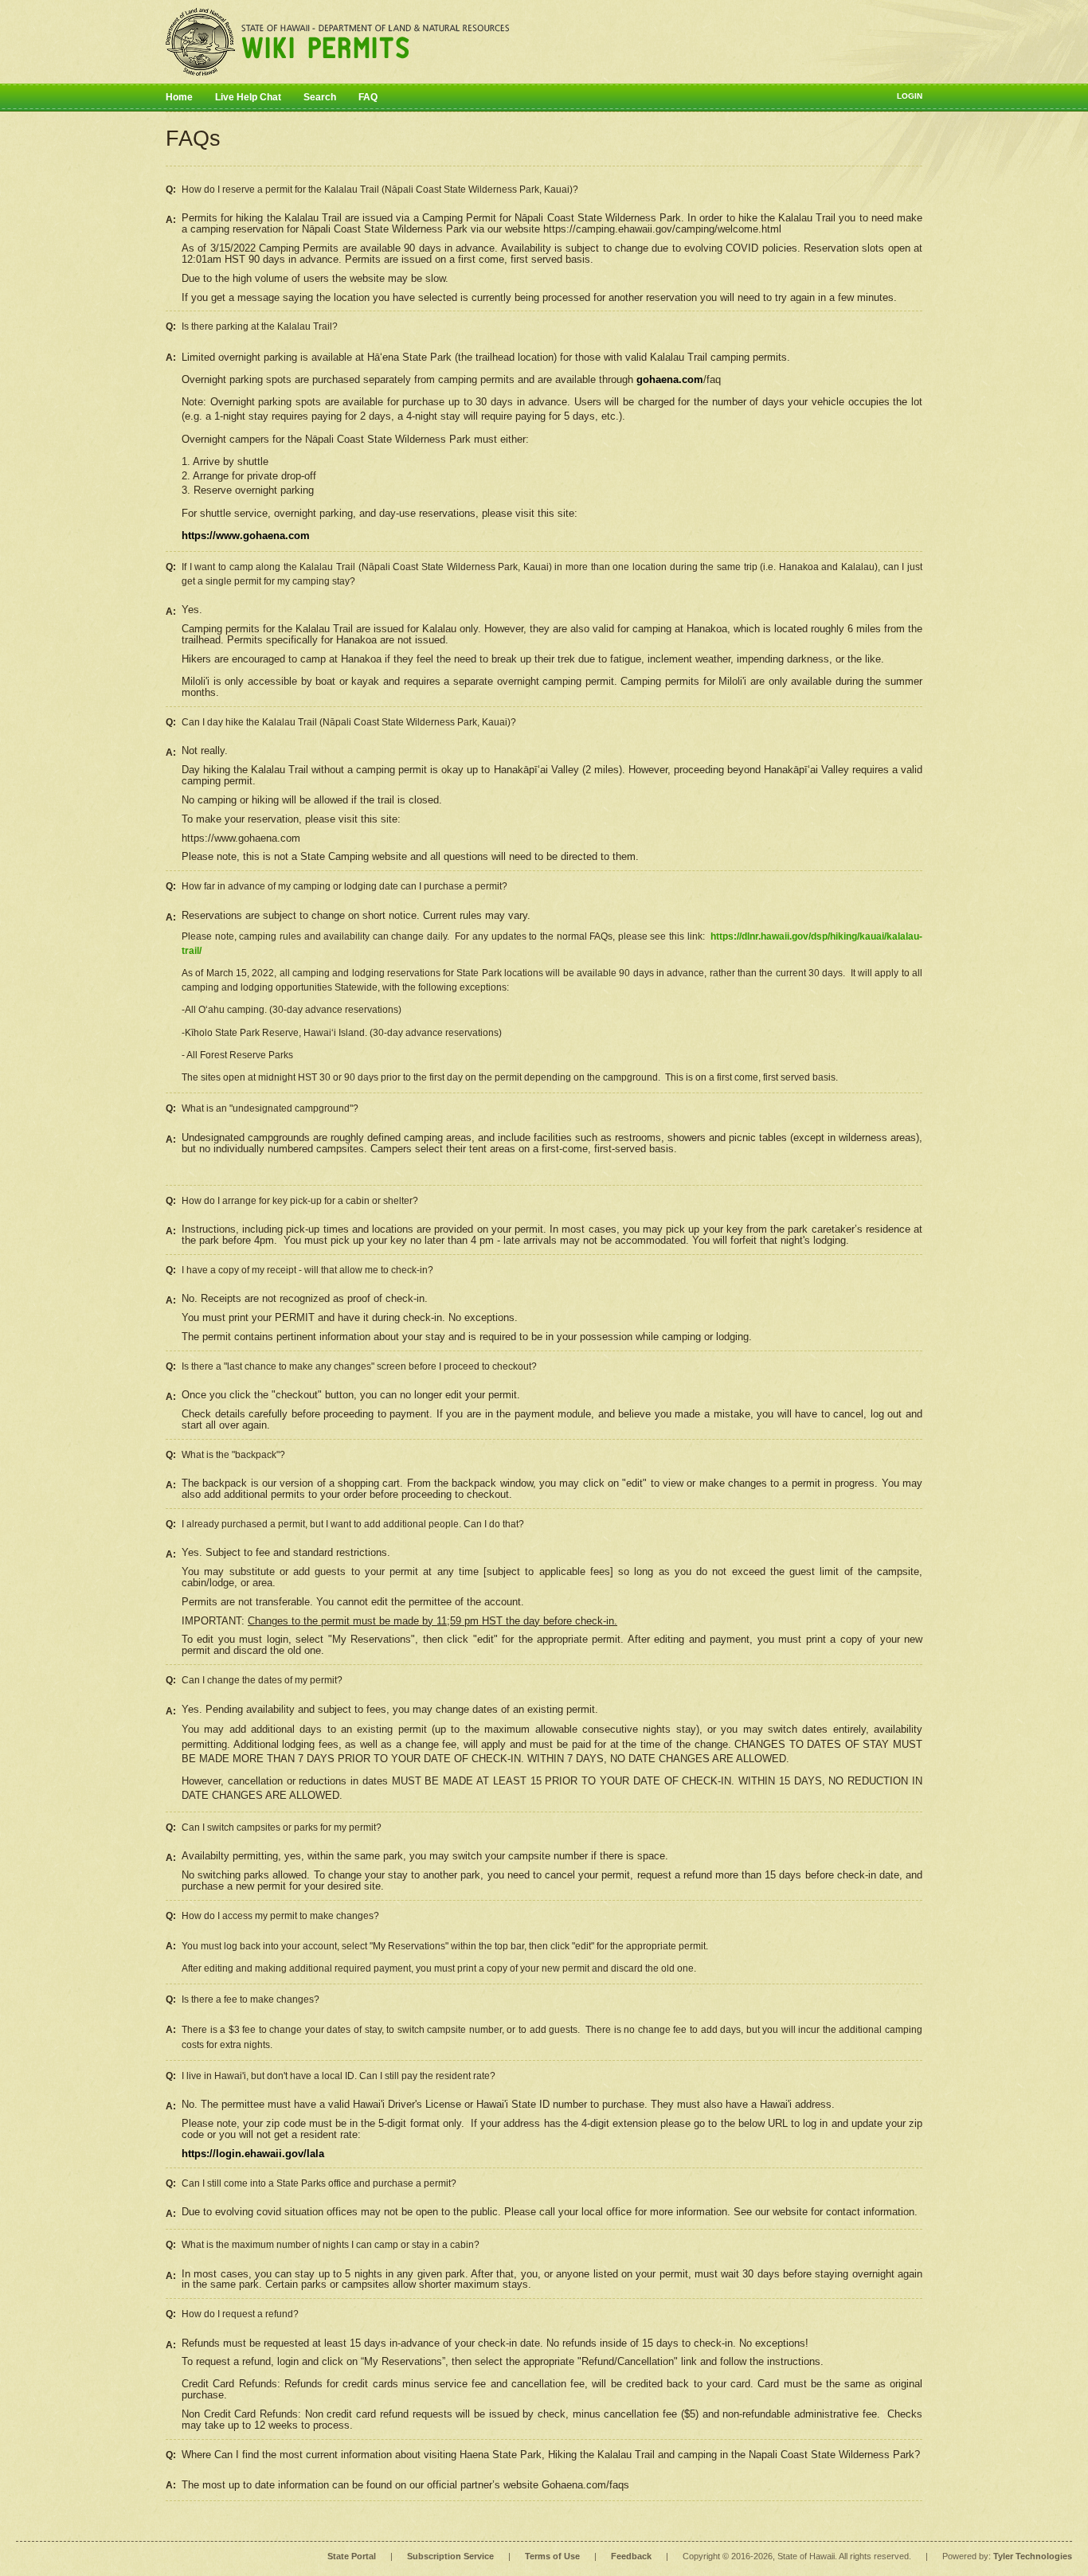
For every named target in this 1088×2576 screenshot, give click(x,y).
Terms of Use (552, 2556)
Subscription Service (450, 2556)
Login (910, 96)
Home (179, 97)
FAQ (368, 97)
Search (320, 97)
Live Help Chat (248, 97)
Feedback (631, 2556)
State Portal (352, 2556)
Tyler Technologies (1033, 2556)
